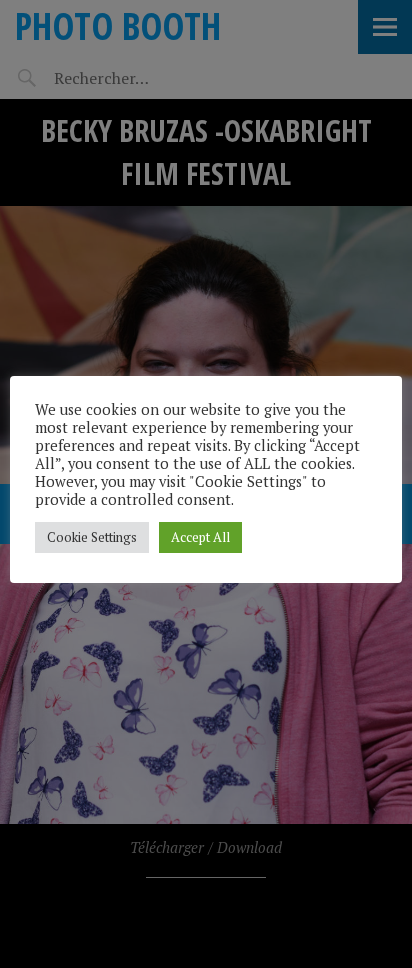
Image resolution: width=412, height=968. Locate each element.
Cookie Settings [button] (92, 537)
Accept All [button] (200, 537)
